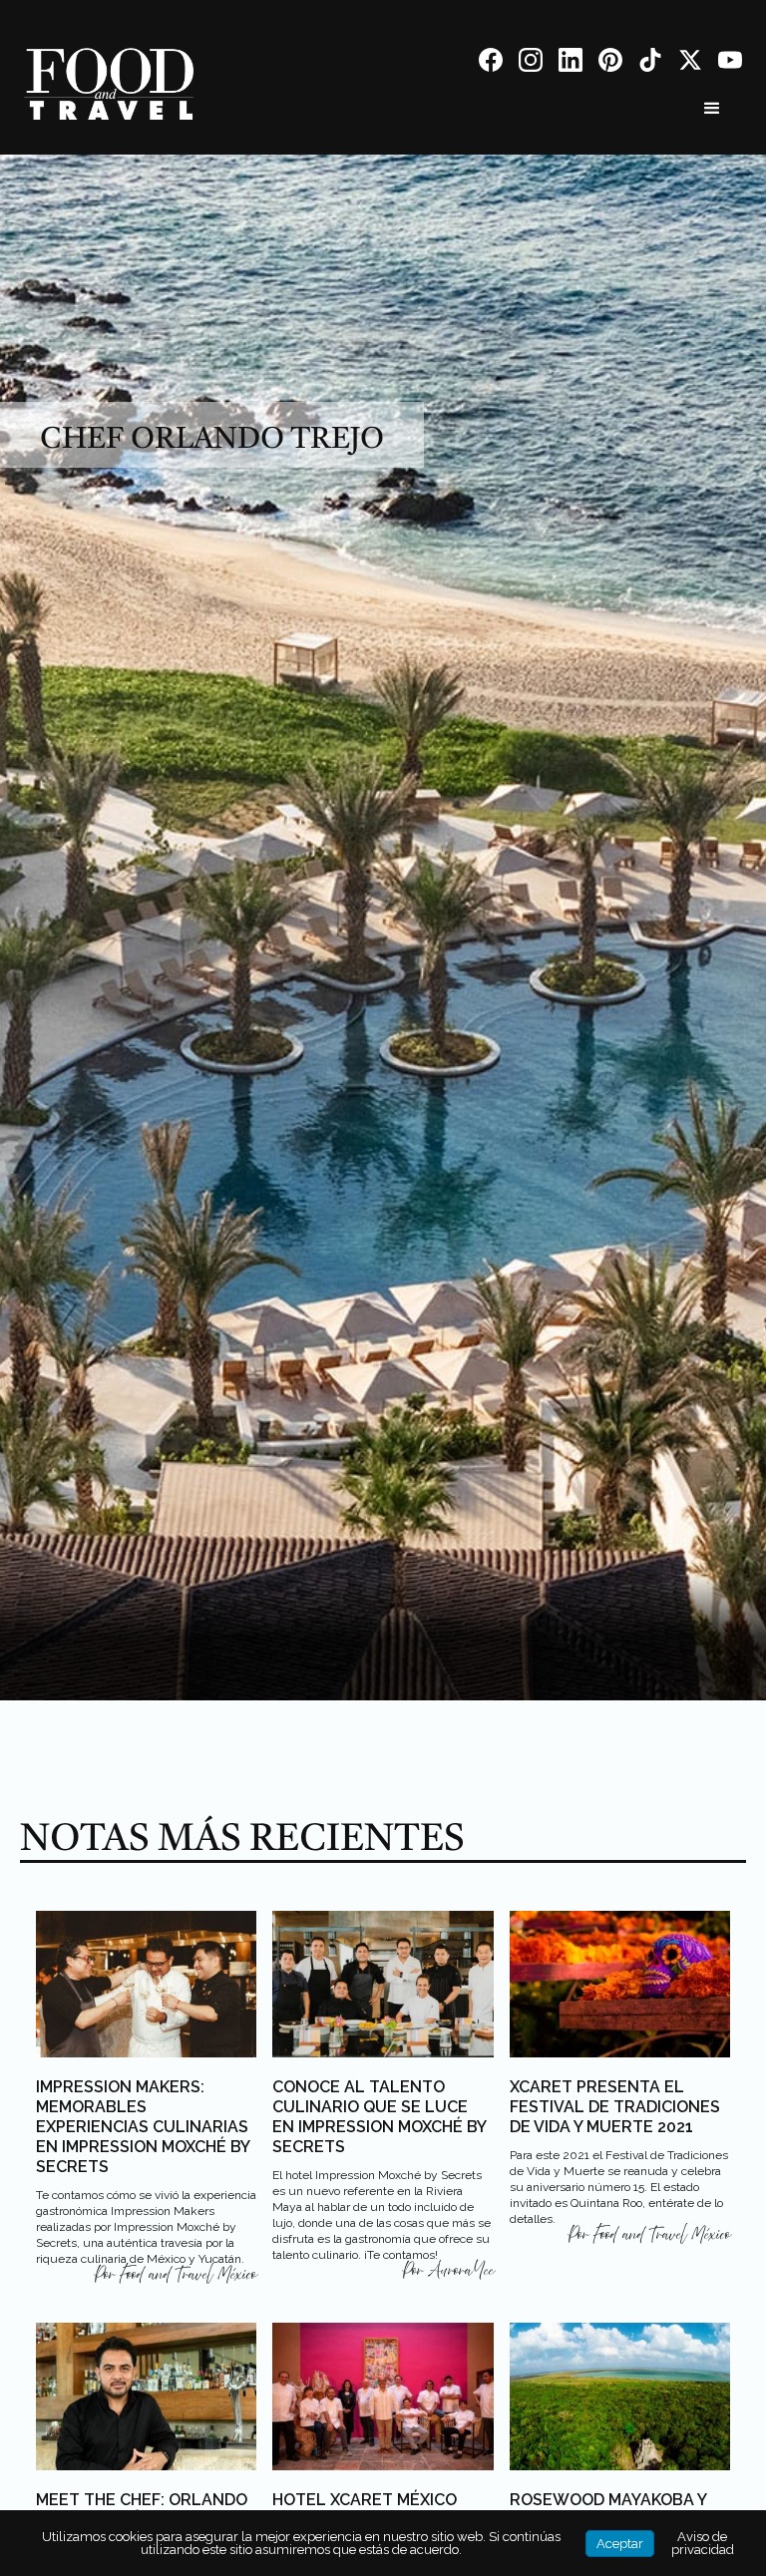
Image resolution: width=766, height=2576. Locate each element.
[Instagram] (531, 63)
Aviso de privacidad (703, 2543)
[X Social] (690, 63)
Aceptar (620, 2544)
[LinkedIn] (571, 63)
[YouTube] (730, 63)
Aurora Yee (461, 2271)
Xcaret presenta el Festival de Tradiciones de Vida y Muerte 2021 (615, 2107)
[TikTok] (650, 63)
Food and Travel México (188, 2275)
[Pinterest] (610, 63)
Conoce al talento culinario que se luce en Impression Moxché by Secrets (379, 2117)
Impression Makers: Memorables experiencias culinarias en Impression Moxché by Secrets (143, 2127)
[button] (712, 109)
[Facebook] (491, 63)
